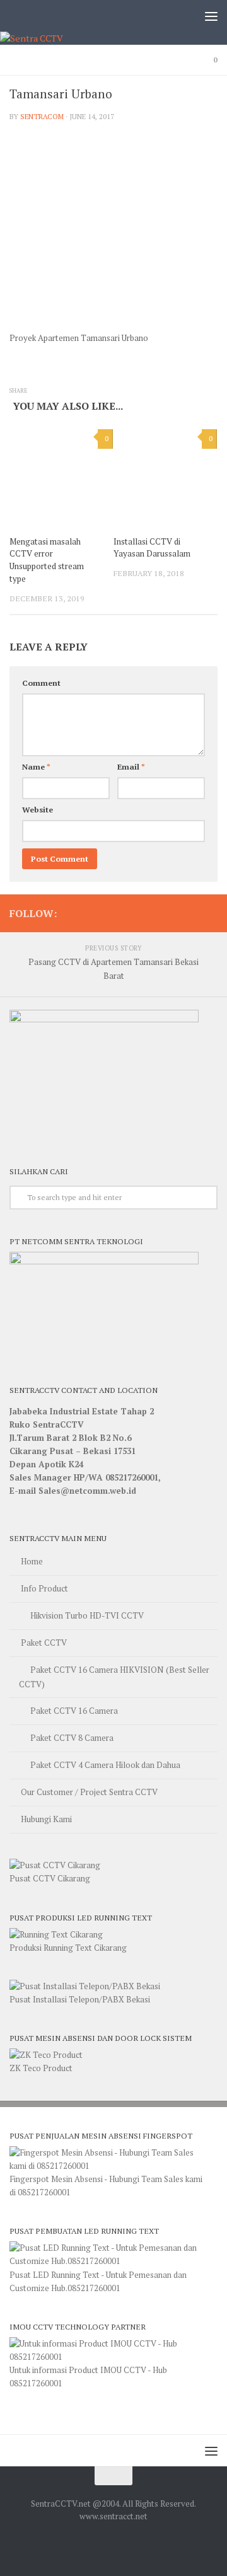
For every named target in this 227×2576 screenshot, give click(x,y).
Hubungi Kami (46, 1819)
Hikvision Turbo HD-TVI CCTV (87, 1615)
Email (131, 767)
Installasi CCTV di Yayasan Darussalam (152, 548)
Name (36, 767)
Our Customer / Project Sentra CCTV (89, 1792)
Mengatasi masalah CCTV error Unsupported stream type (47, 560)
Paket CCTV (44, 1643)
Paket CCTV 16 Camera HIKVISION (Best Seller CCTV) (114, 1677)
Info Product (44, 1588)
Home (32, 1561)
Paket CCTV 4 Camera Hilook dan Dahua (105, 1765)
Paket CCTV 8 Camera (72, 1738)
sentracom (42, 116)
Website (38, 810)
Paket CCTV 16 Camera (74, 1711)
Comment (41, 683)
